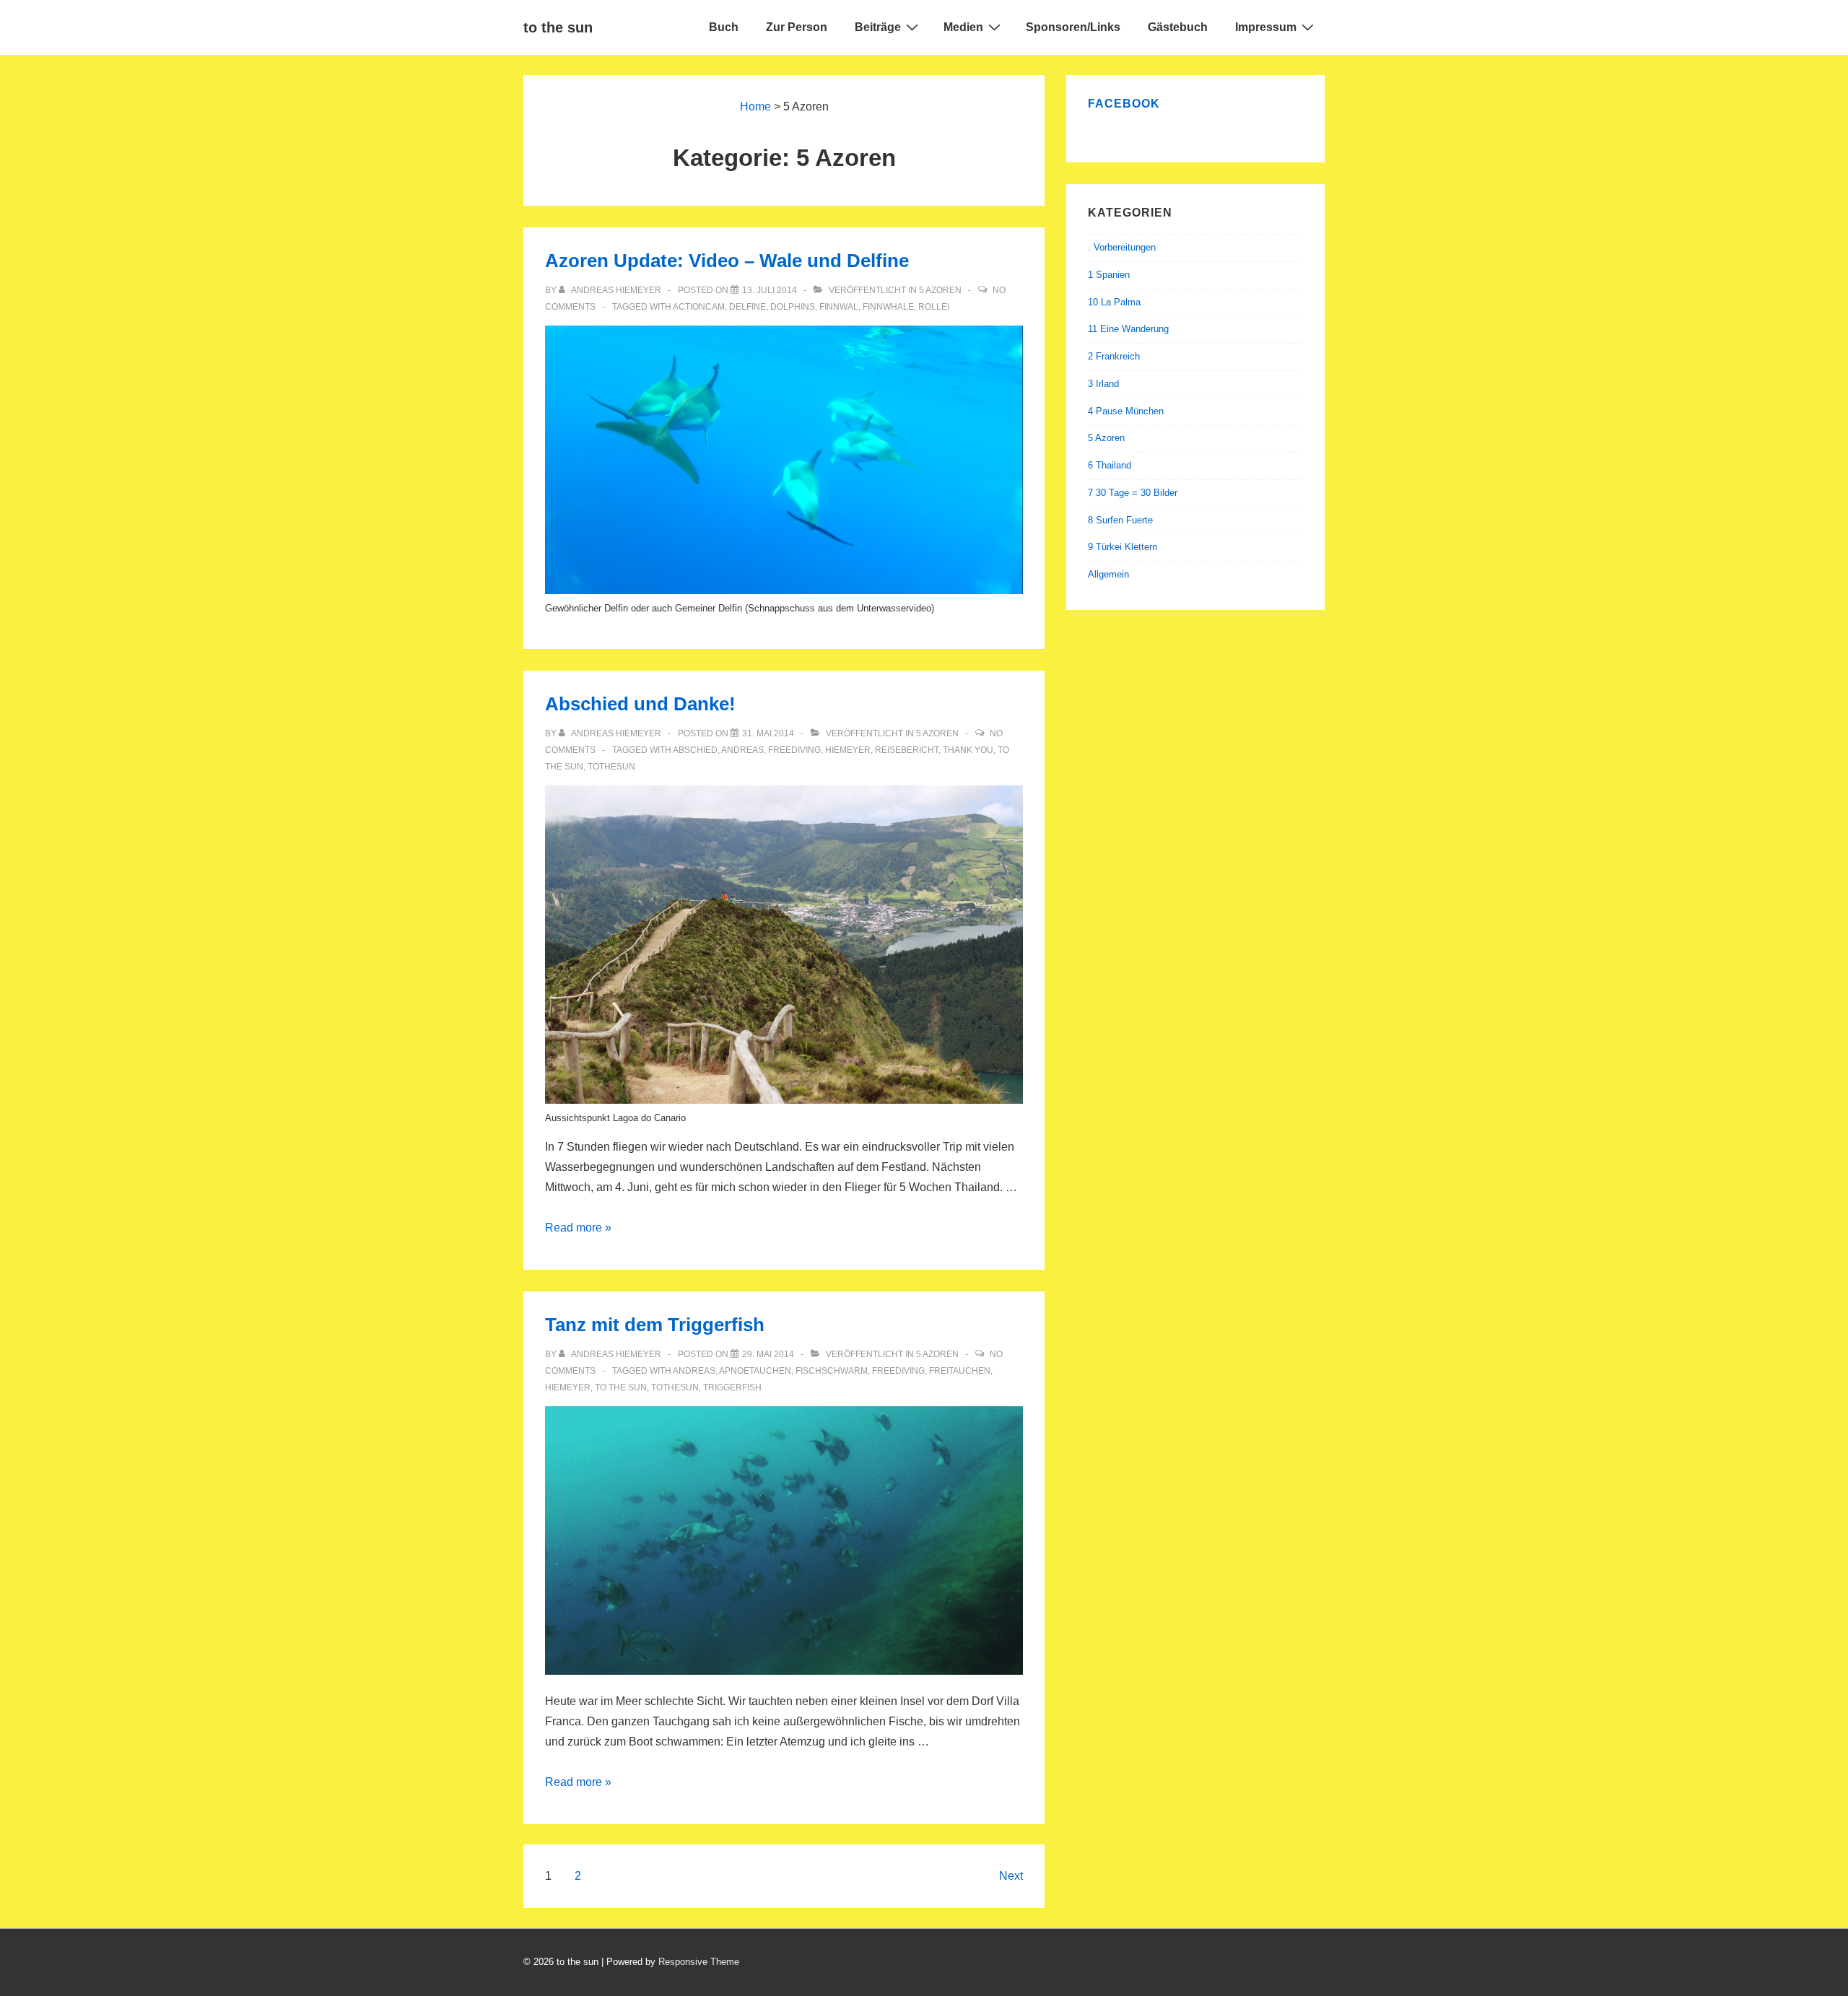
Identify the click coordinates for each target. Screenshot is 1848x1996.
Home (755, 106)
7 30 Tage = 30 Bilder (1133, 493)
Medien (963, 27)
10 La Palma (1114, 302)
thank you (968, 750)
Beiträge (878, 27)
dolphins (793, 307)
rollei (934, 307)
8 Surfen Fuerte (1120, 520)
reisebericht (907, 750)
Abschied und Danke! (640, 704)
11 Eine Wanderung (1128, 329)
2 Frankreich (1114, 356)
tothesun (611, 767)
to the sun (558, 27)
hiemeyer (848, 750)
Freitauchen (960, 1371)
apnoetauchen (755, 1371)
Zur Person (797, 27)
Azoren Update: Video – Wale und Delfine (727, 261)
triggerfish (732, 1387)
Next (1011, 1876)
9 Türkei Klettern (1123, 547)
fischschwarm (832, 1371)
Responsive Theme (699, 1962)
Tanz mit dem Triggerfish (655, 1325)
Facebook (1124, 104)
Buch (724, 27)
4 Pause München (1126, 411)
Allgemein (1108, 574)
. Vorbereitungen (1122, 247)
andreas (742, 750)
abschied (695, 750)
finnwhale (888, 307)
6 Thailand (1110, 465)
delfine (748, 307)
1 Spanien (1109, 275)
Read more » (578, 1228)
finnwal (839, 307)
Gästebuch (1178, 27)
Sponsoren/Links (1073, 27)
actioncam (699, 307)
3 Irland (1103, 384)
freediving (794, 750)
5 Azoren (940, 290)
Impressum (1266, 27)
